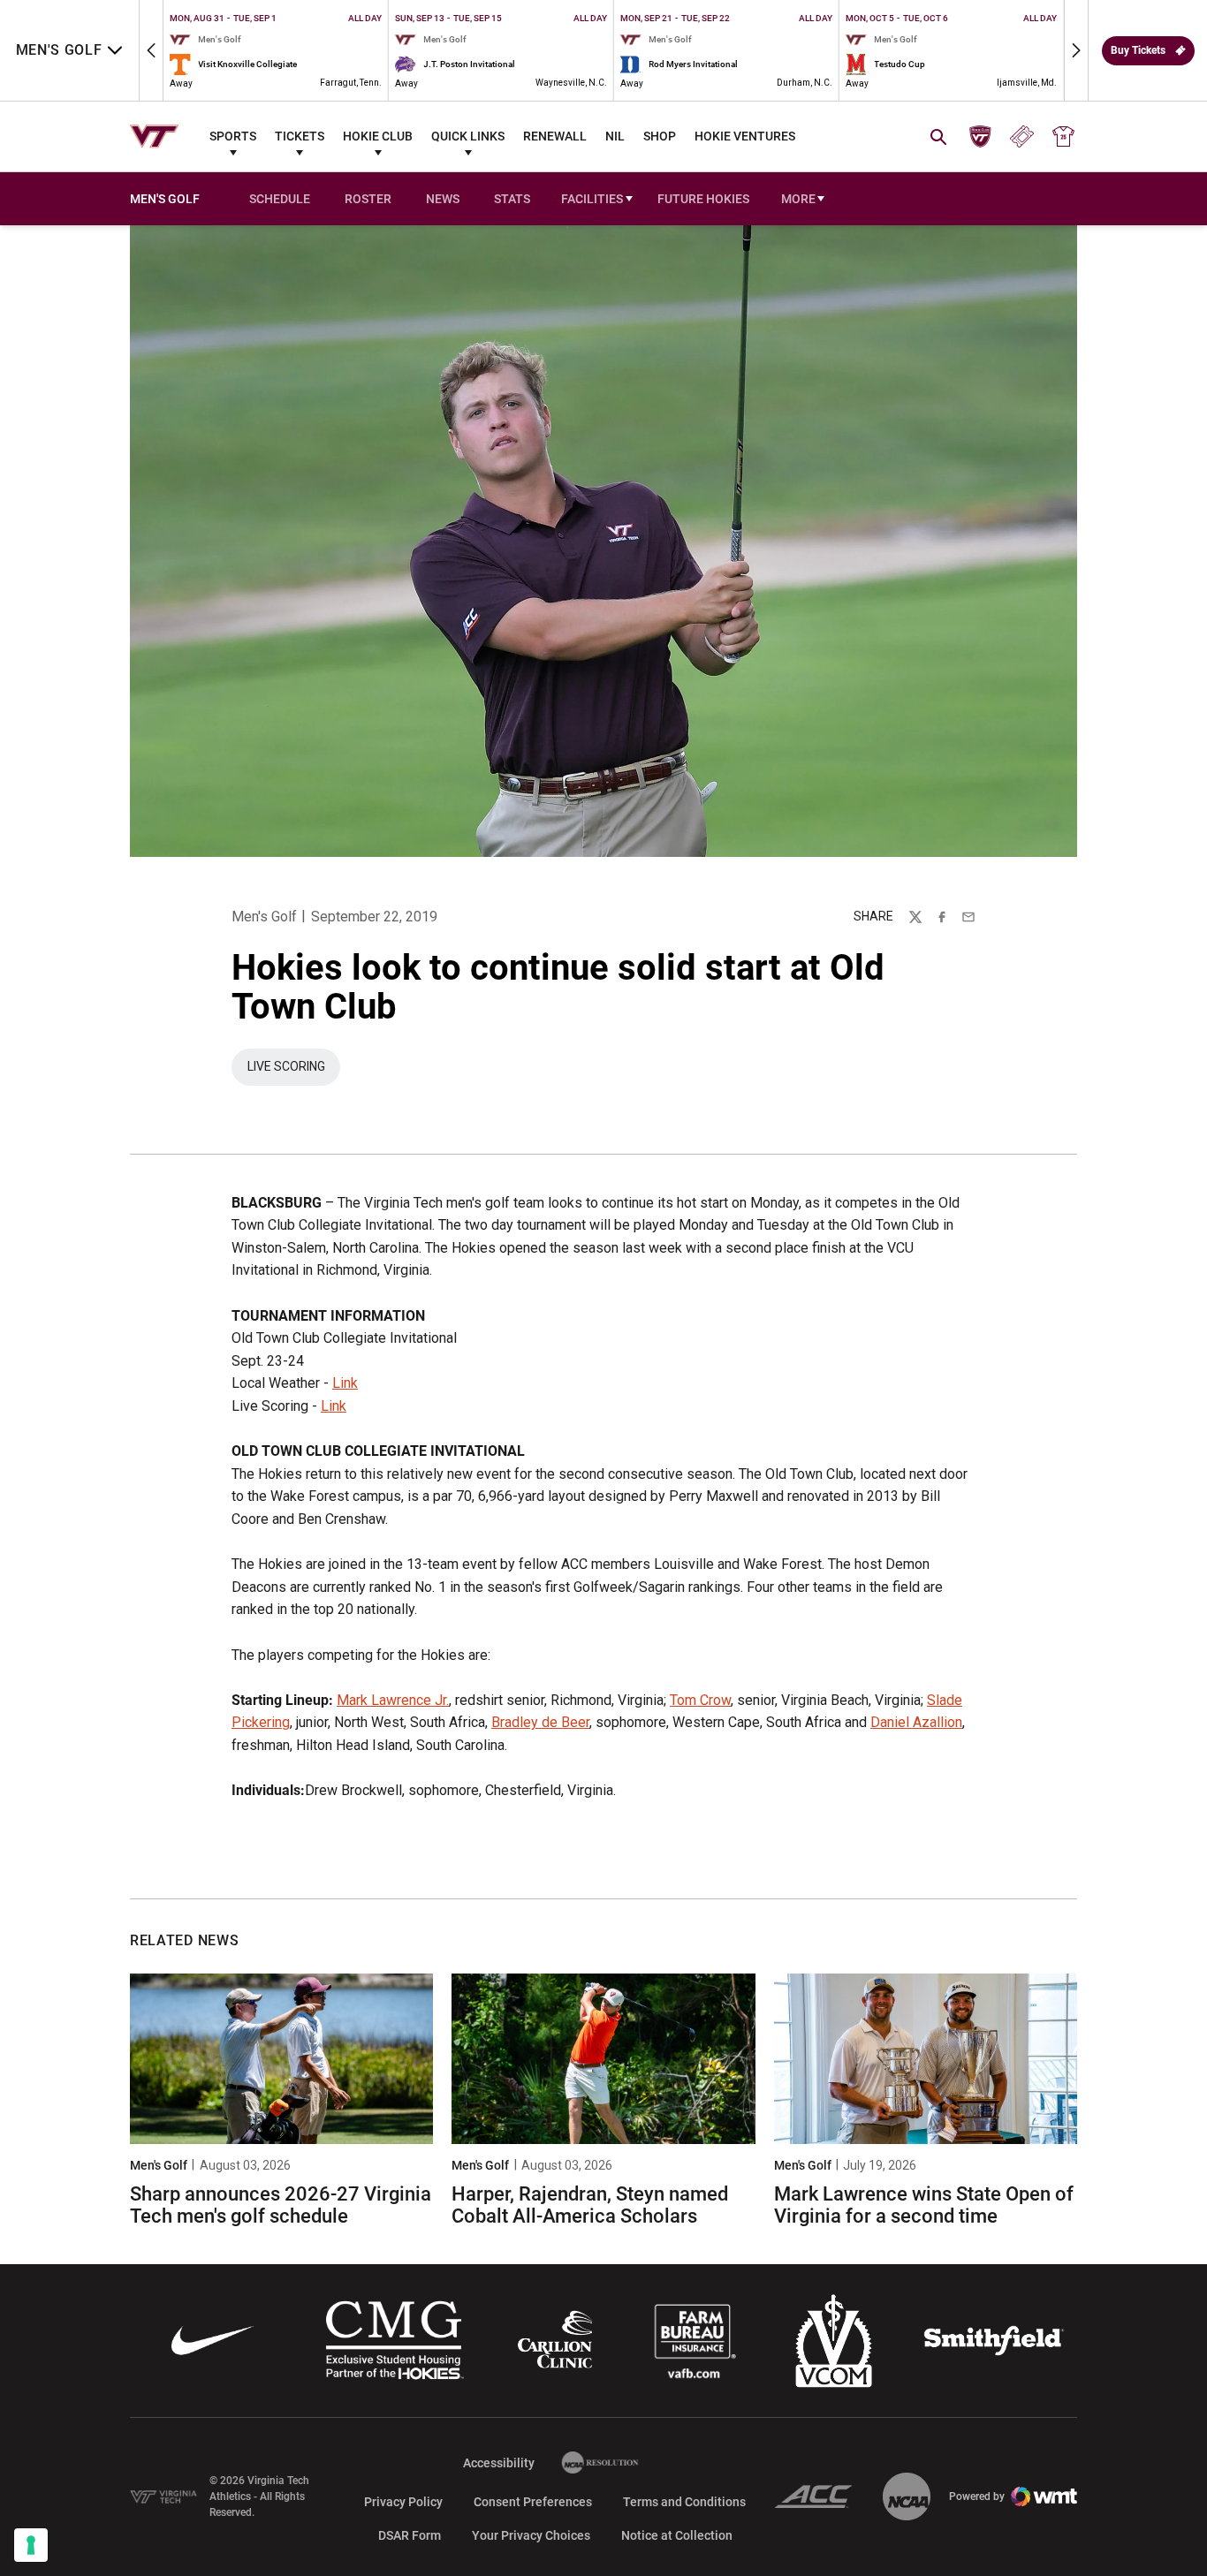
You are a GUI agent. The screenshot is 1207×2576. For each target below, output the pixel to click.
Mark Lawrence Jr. (393, 1700)
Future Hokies (703, 199)
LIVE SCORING (294, 1071)
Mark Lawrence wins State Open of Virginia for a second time (924, 2205)
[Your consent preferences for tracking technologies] (31, 2545)
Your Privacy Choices (531, 2535)
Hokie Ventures (745, 136)
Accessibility (499, 2462)
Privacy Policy (403, 2502)
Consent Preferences (533, 2502)
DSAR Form (410, 2535)
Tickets (300, 136)
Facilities (592, 199)
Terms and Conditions (684, 2502)
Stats (512, 199)
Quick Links (468, 136)
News (443, 199)
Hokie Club (378, 136)
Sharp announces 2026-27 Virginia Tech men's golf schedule (281, 2205)
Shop (660, 136)
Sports (233, 136)
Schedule (280, 199)
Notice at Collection (677, 2535)
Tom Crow (700, 1700)
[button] (151, 50)
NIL (615, 136)
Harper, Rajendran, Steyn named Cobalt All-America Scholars (590, 2205)
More (798, 199)
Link (345, 1383)
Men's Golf (264, 917)
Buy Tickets (1138, 50)
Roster (368, 199)
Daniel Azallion (916, 1722)
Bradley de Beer (540, 1722)
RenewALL (555, 136)
